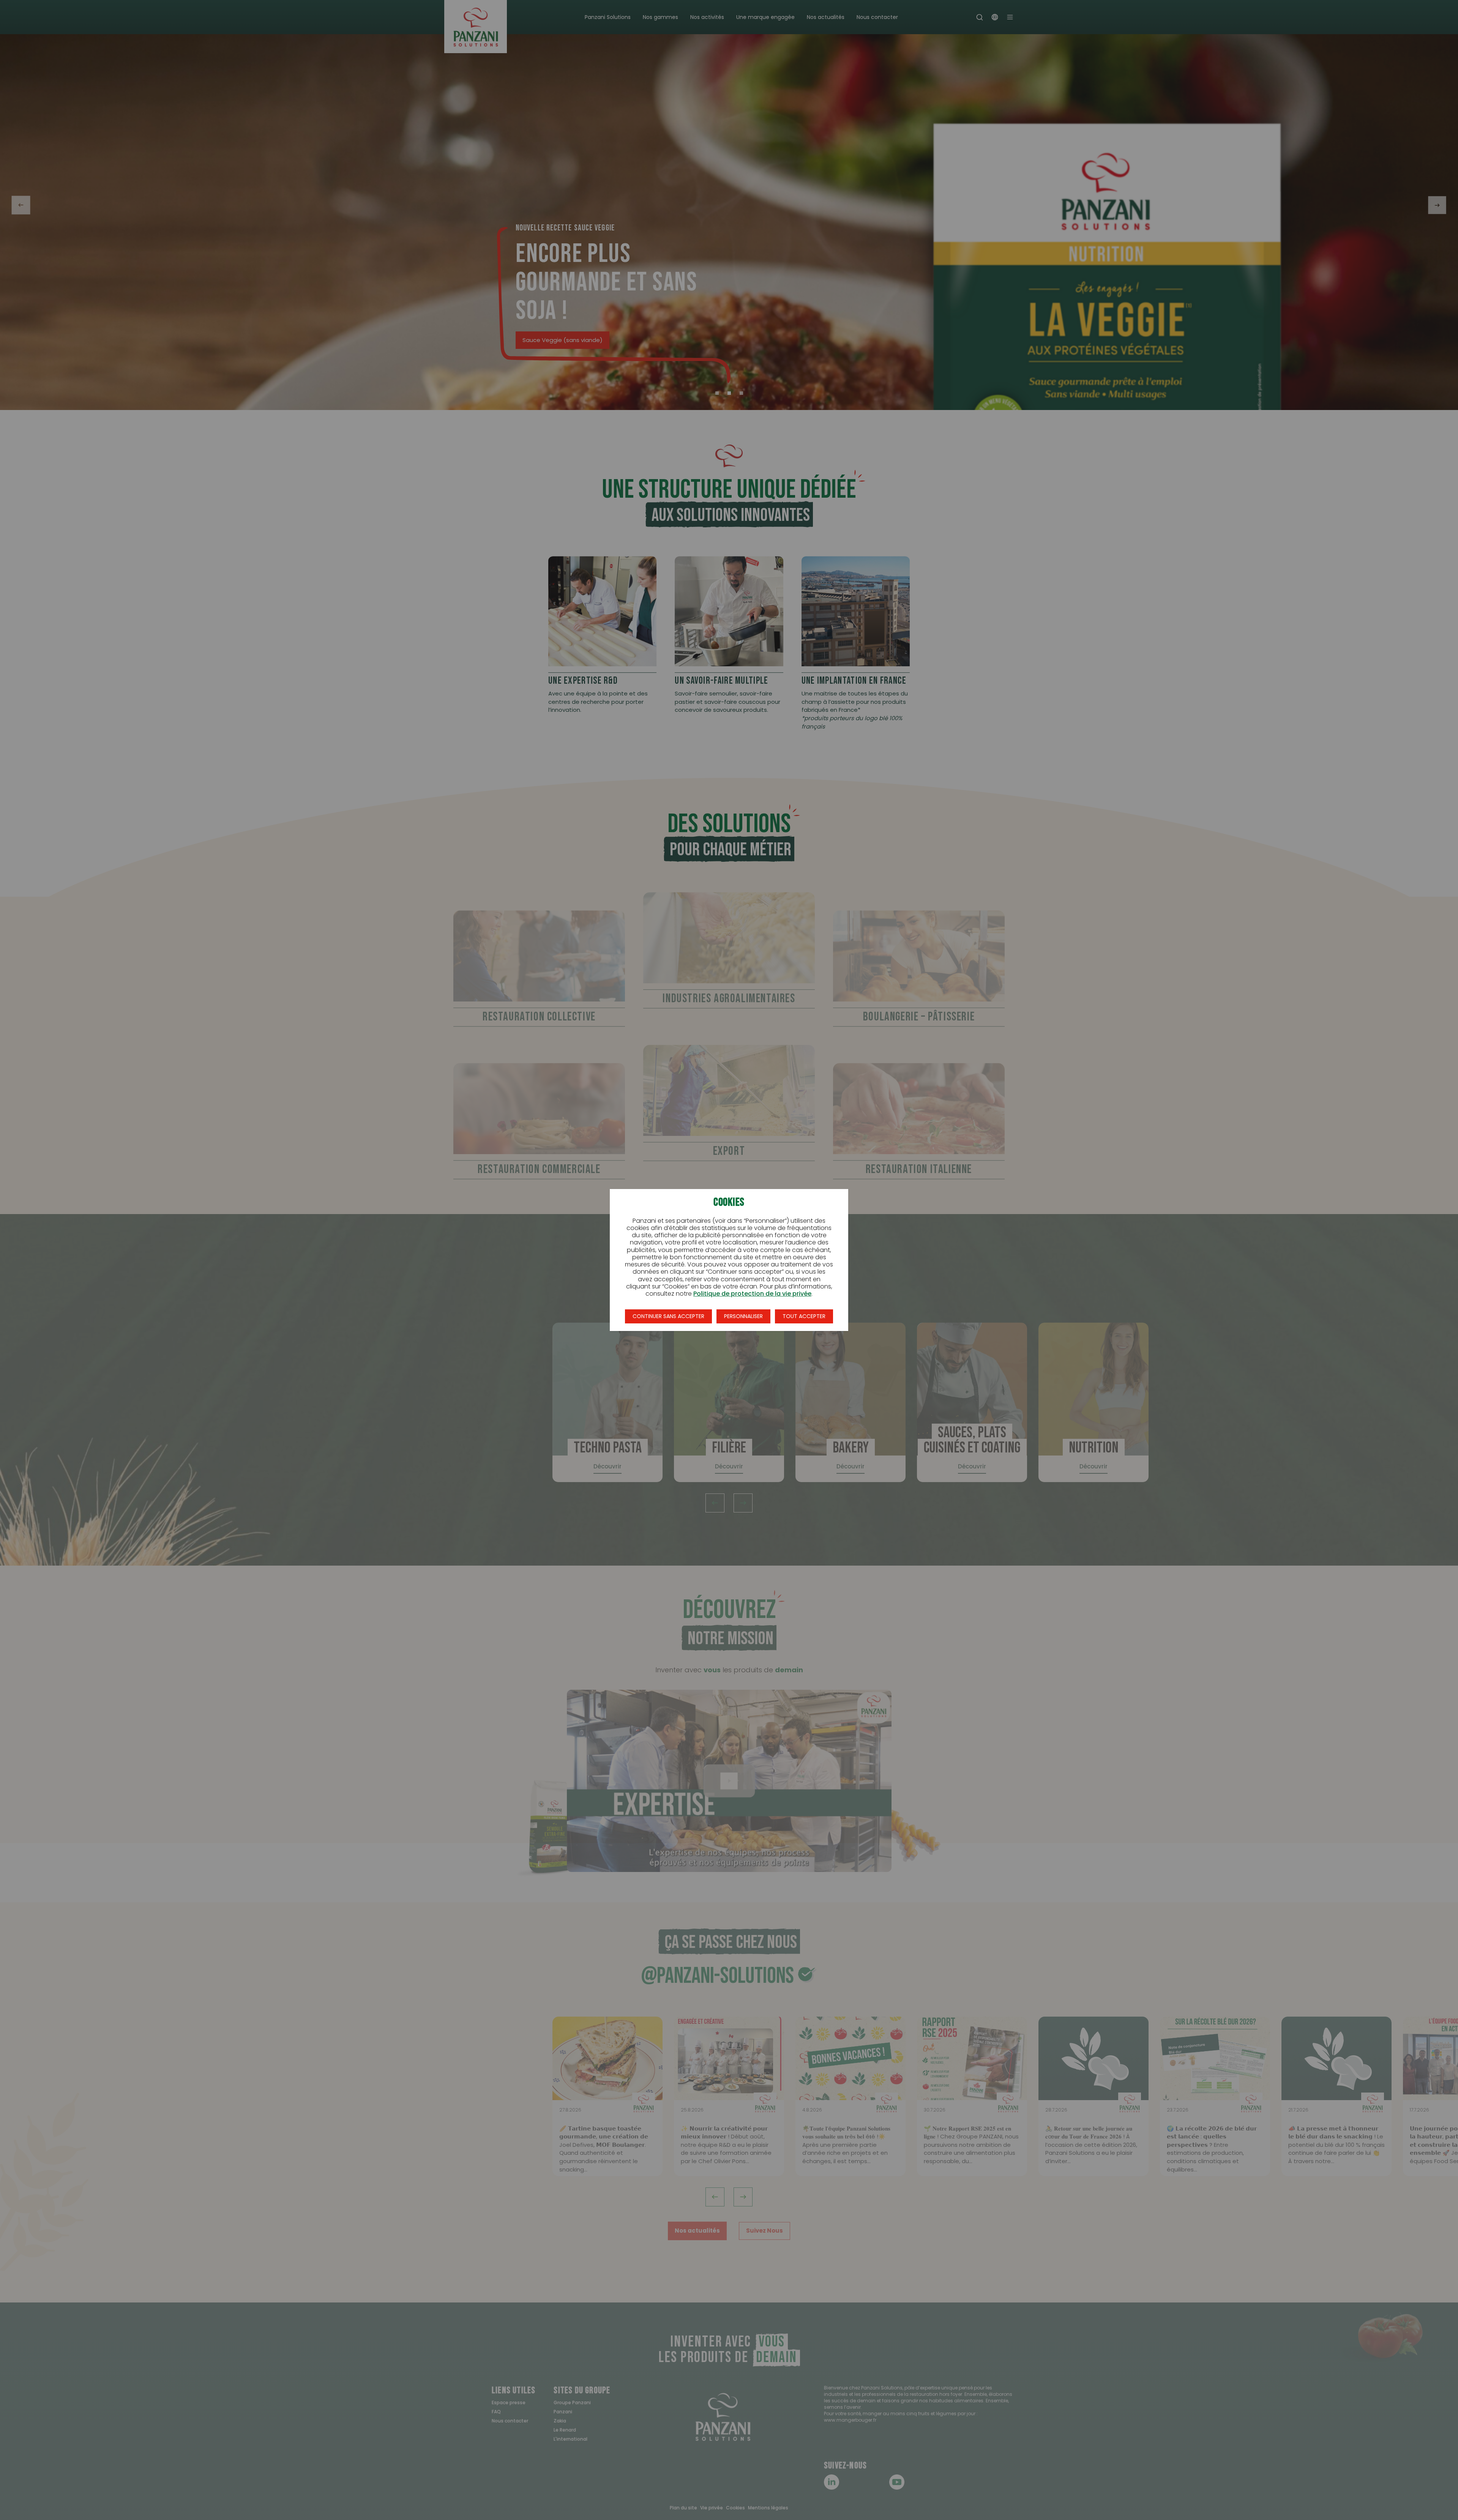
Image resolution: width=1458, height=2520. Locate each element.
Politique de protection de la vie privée (752, 1294)
